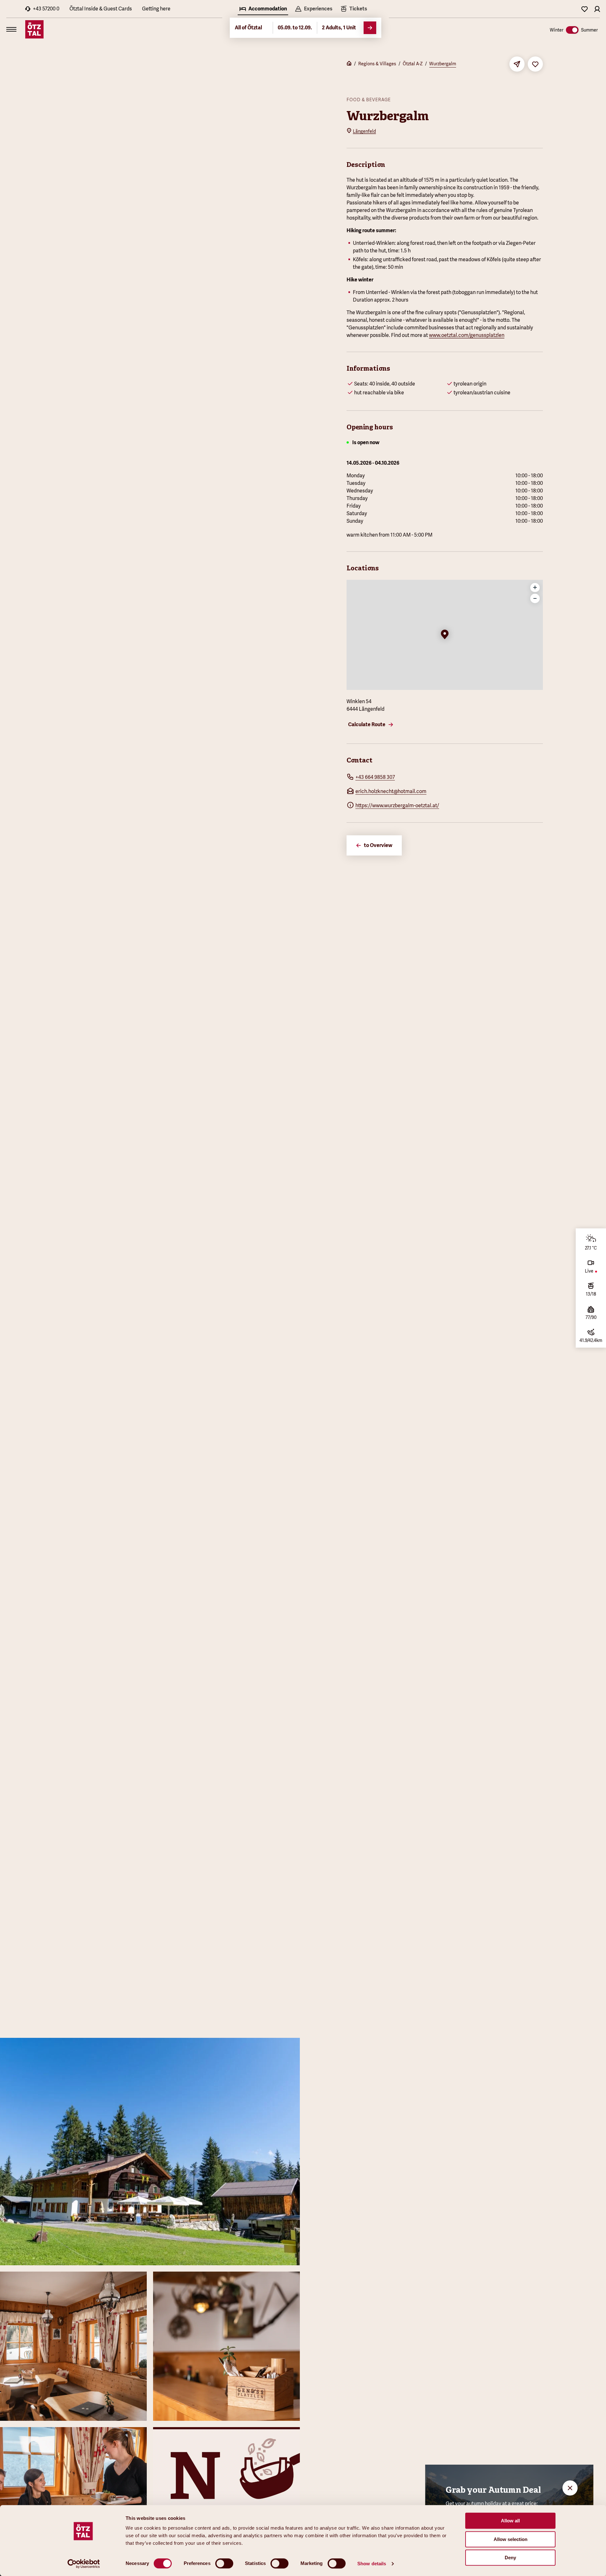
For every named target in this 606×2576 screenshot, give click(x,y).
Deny (510, 2558)
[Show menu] (11, 29)
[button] (445, 635)
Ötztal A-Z (413, 64)
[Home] (349, 64)
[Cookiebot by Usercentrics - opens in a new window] (84, 2564)
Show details (372, 2564)
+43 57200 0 (46, 9)
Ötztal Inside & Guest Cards (101, 9)
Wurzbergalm (443, 64)
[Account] (597, 9)
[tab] (263, 9)
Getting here (156, 9)
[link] (353, 9)
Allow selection (511, 2539)
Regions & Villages (377, 64)
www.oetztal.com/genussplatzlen (467, 335)
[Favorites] (585, 9)
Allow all (510, 2521)
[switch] (224, 2563)
